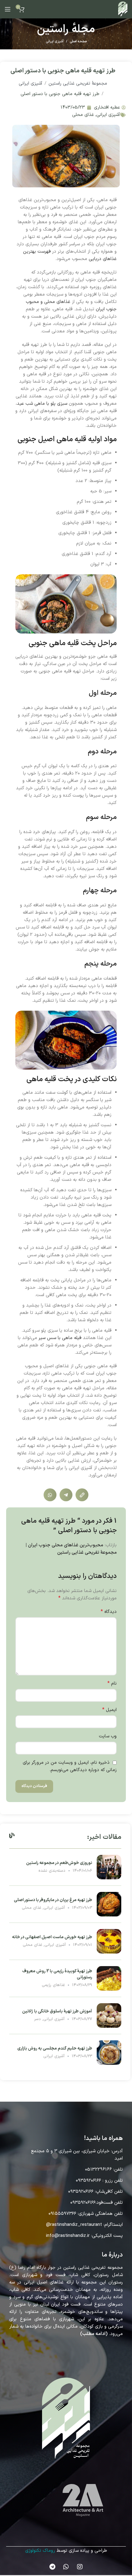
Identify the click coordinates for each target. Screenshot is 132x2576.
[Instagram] (80, 2567)
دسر (37, 2019)
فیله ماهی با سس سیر (60, 1338)
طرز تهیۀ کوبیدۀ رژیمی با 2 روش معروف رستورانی (57, 1974)
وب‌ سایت (108, 1736)
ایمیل (109, 1710)
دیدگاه (109, 1612)
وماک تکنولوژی (39, 2551)
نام (112, 1684)
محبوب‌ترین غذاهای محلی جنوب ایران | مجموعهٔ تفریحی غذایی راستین (71, 1549)
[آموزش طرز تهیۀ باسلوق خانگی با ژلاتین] (109, 2015)
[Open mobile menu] (8, 9)
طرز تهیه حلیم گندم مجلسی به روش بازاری (55, 2048)
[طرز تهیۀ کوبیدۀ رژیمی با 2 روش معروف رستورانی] (109, 1978)
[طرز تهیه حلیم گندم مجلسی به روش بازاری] (109, 2052)
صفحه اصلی (78, 42)
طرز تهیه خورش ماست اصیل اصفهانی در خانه (52, 1937)
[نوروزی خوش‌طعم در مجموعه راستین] (109, 1867)
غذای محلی (83, 115)
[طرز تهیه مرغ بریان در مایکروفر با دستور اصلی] (109, 1904)
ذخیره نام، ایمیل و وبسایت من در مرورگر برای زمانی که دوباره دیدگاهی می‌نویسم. (70, 1766)
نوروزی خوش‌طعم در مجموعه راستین (59, 1863)
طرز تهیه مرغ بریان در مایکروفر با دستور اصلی (53, 1900)
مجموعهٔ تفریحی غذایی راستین (78, 84)
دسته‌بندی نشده (52, 1871)
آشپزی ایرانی (55, 42)
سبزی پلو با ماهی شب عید (42, 404)
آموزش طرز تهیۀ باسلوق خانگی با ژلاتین (57, 2011)
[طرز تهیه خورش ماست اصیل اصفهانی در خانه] (109, 1941)
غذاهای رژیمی (53, 1985)
